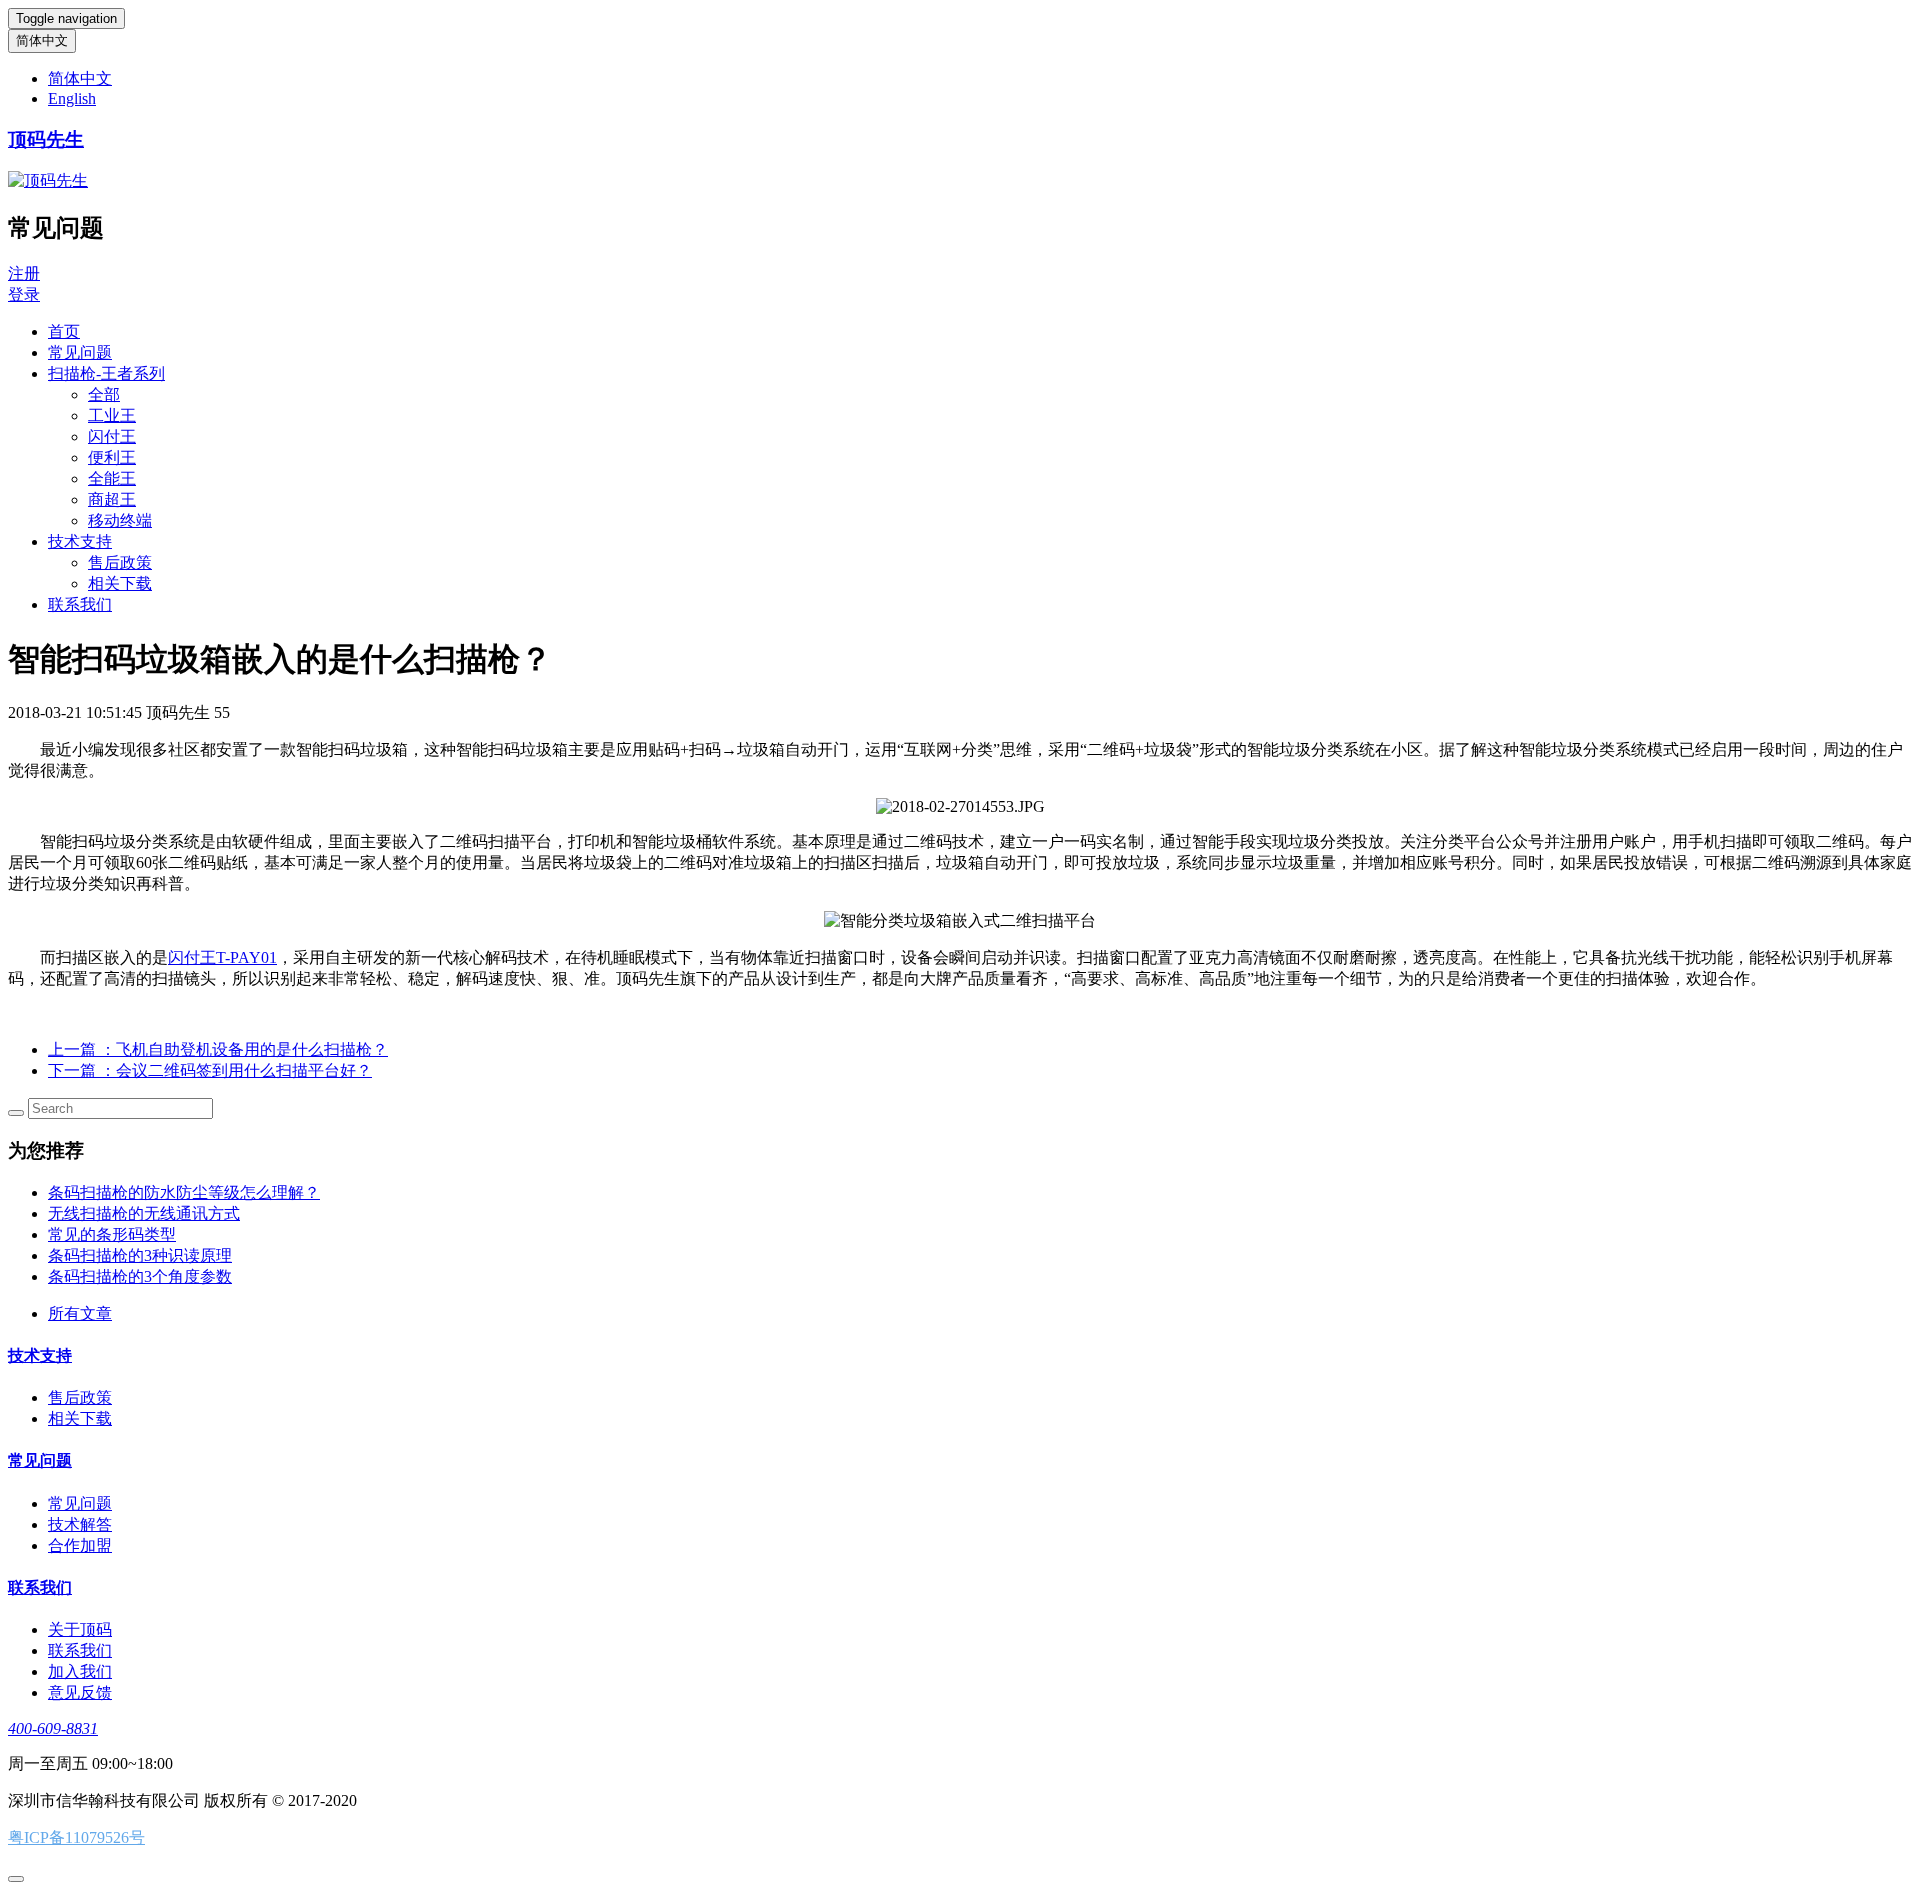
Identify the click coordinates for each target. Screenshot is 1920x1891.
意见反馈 (80, 1692)
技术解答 (80, 1524)
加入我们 (80, 1671)
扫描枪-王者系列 (106, 373)
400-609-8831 (53, 1728)
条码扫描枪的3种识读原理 (140, 1255)
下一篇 (210, 1070)
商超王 (112, 499)
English (72, 98)
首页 (64, 331)
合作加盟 (80, 1545)
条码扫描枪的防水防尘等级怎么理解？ (184, 1192)
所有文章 (80, 1313)
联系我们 (80, 604)
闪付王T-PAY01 (222, 957)
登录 (24, 294)
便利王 (112, 457)
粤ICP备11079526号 (76, 1837)
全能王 (112, 478)
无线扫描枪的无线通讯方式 (144, 1213)
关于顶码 (80, 1629)
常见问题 (80, 352)
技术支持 (80, 541)
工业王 (112, 415)
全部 (104, 394)
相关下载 (120, 583)
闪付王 (112, 436)
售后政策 (120, 562)
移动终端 (120, 520)
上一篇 (218, 1049)
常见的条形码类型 (112, 1234)
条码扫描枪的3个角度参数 (140, 1276)
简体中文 (42, 40)
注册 (24, 273)
